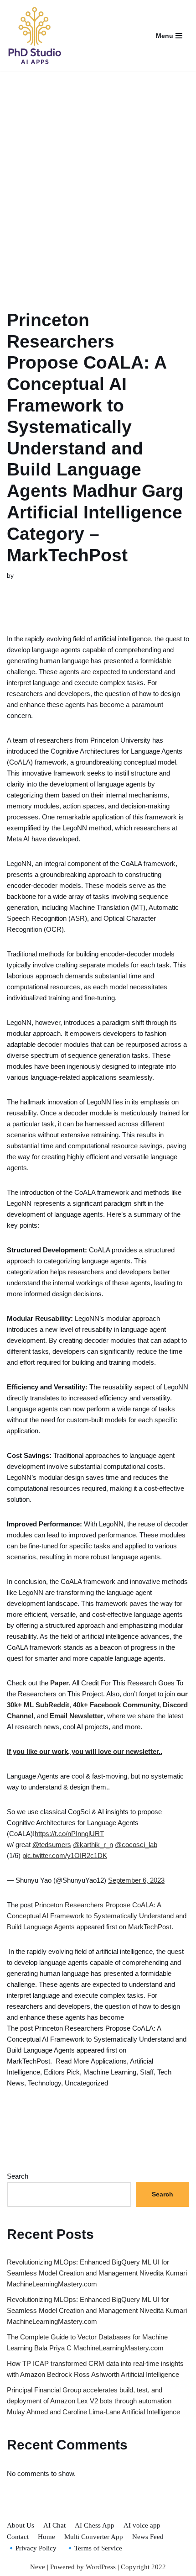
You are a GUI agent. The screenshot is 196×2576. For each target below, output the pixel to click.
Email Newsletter (77, 1716)
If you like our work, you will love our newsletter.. (85, 1751)
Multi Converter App (94, 2537)
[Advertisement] (98, 179)
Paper (59, 1683)
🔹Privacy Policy (32, 2548)
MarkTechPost (150, 1927)
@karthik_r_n (93, 1845)
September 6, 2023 (136, 1880)
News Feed (148, 2537)
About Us (21, 2525)
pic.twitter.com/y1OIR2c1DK (65, 1855)
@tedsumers (52, 1845)
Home (46, 2537)
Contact (18, 2537)
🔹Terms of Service (94, 2548)
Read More (72, 2061)
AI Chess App (95, 2525)
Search (18, 2176)
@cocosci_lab (136, 1845)
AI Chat (54, 2525)
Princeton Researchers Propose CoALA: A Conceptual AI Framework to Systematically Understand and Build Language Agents (97, 1916)
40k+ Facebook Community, (116, 1705)
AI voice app (142, 2525)
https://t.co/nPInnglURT (69, 1834)
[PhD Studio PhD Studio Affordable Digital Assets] (34, 36)
